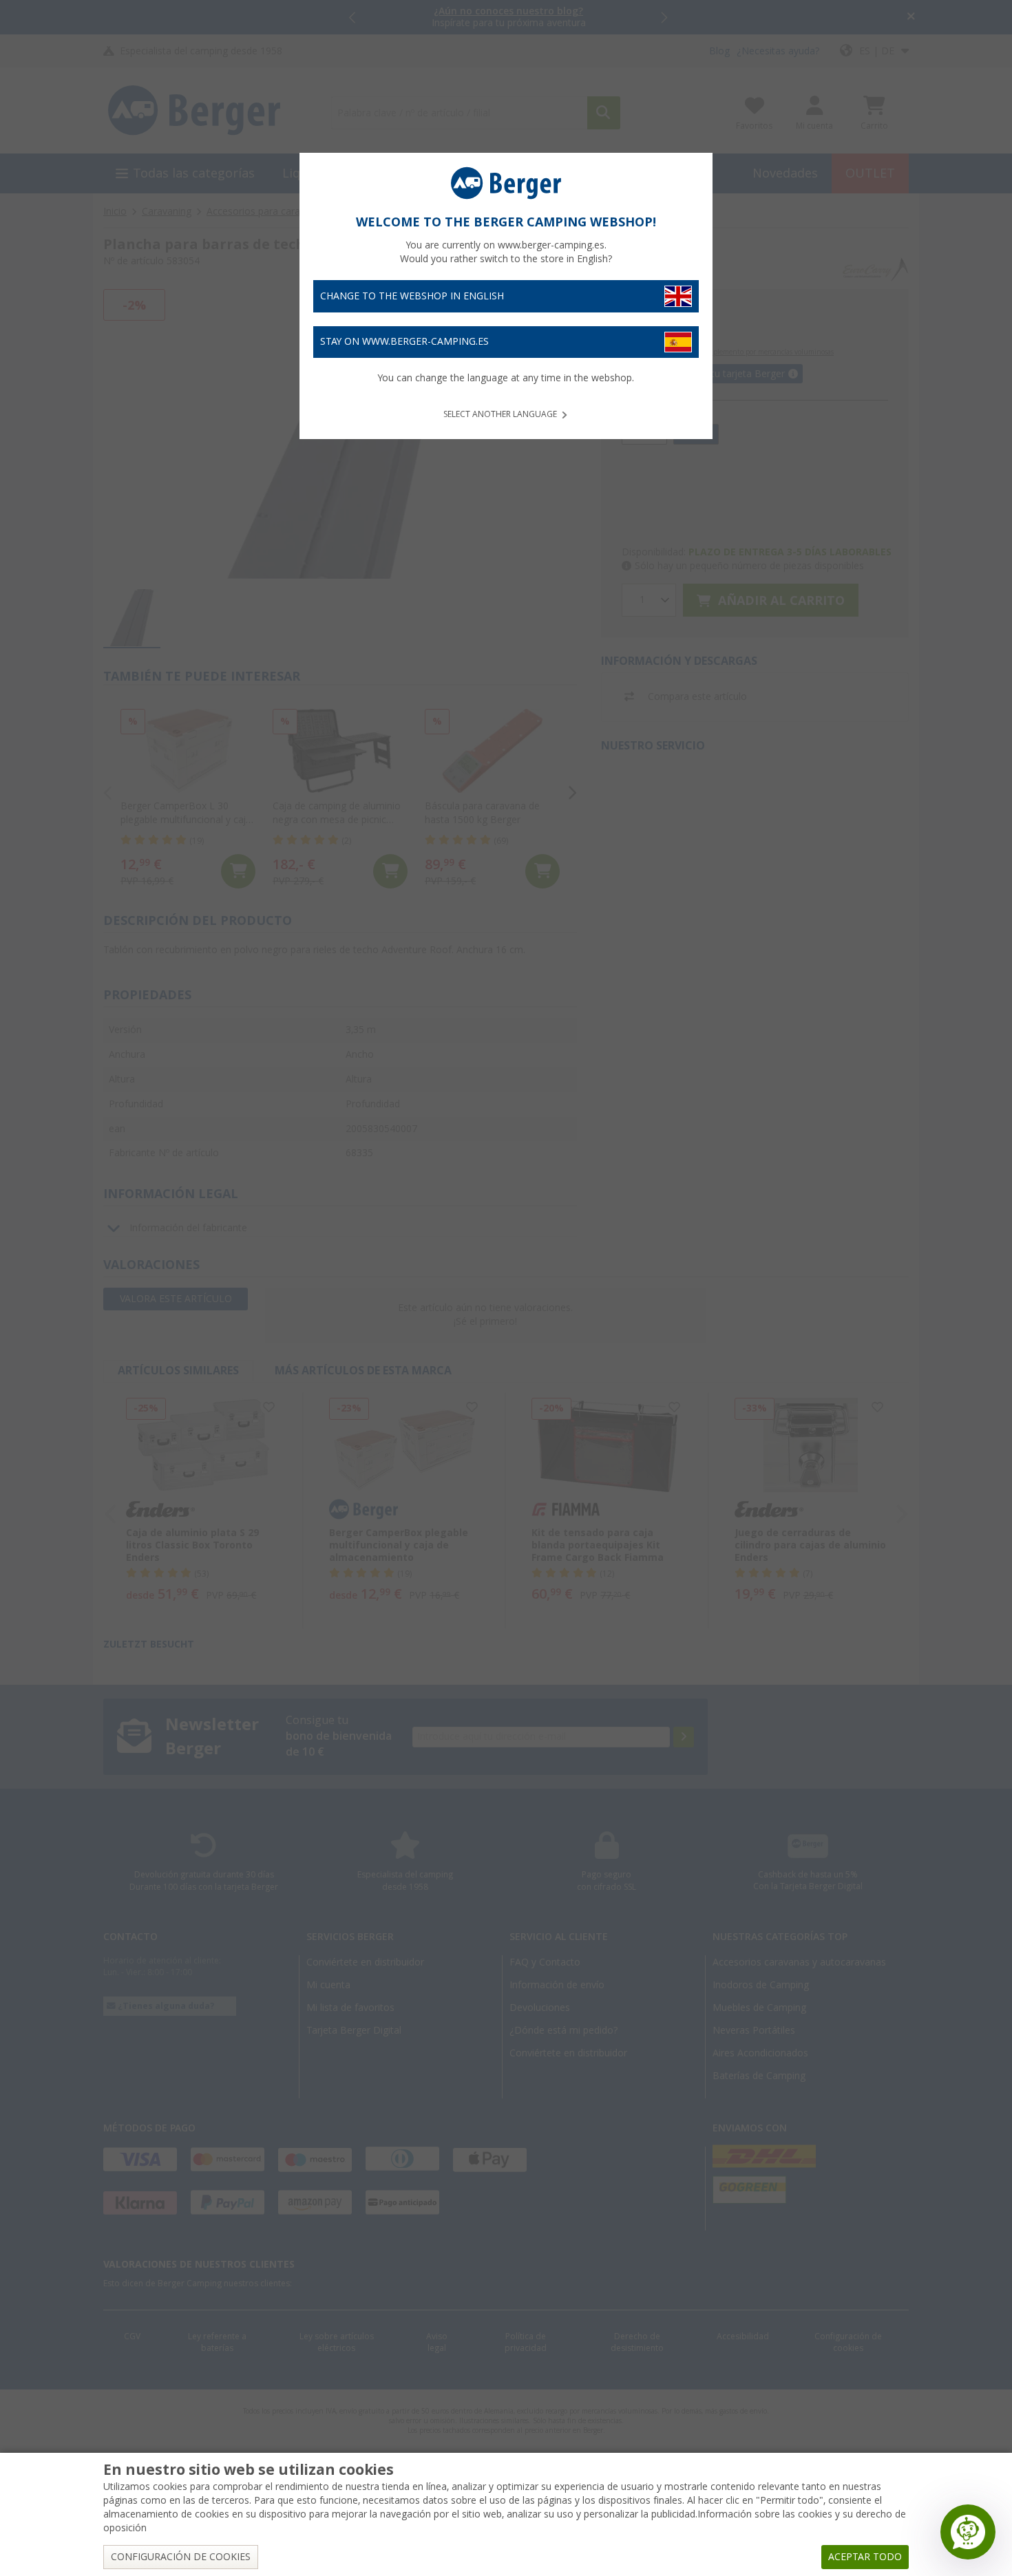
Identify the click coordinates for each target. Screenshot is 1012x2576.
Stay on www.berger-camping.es (404, 341)
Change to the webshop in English (412, 296)
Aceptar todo (865, 2557)
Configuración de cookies (181, 2557)
